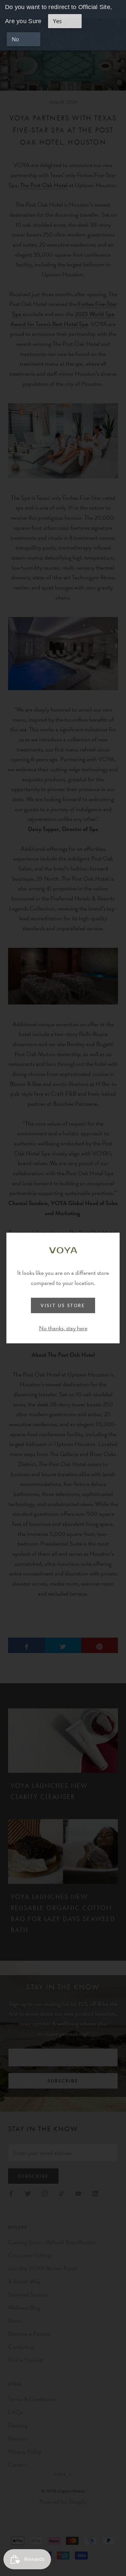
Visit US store (63, 1305)
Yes (57, 21)
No (15, 39)
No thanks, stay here (63, 1328)
